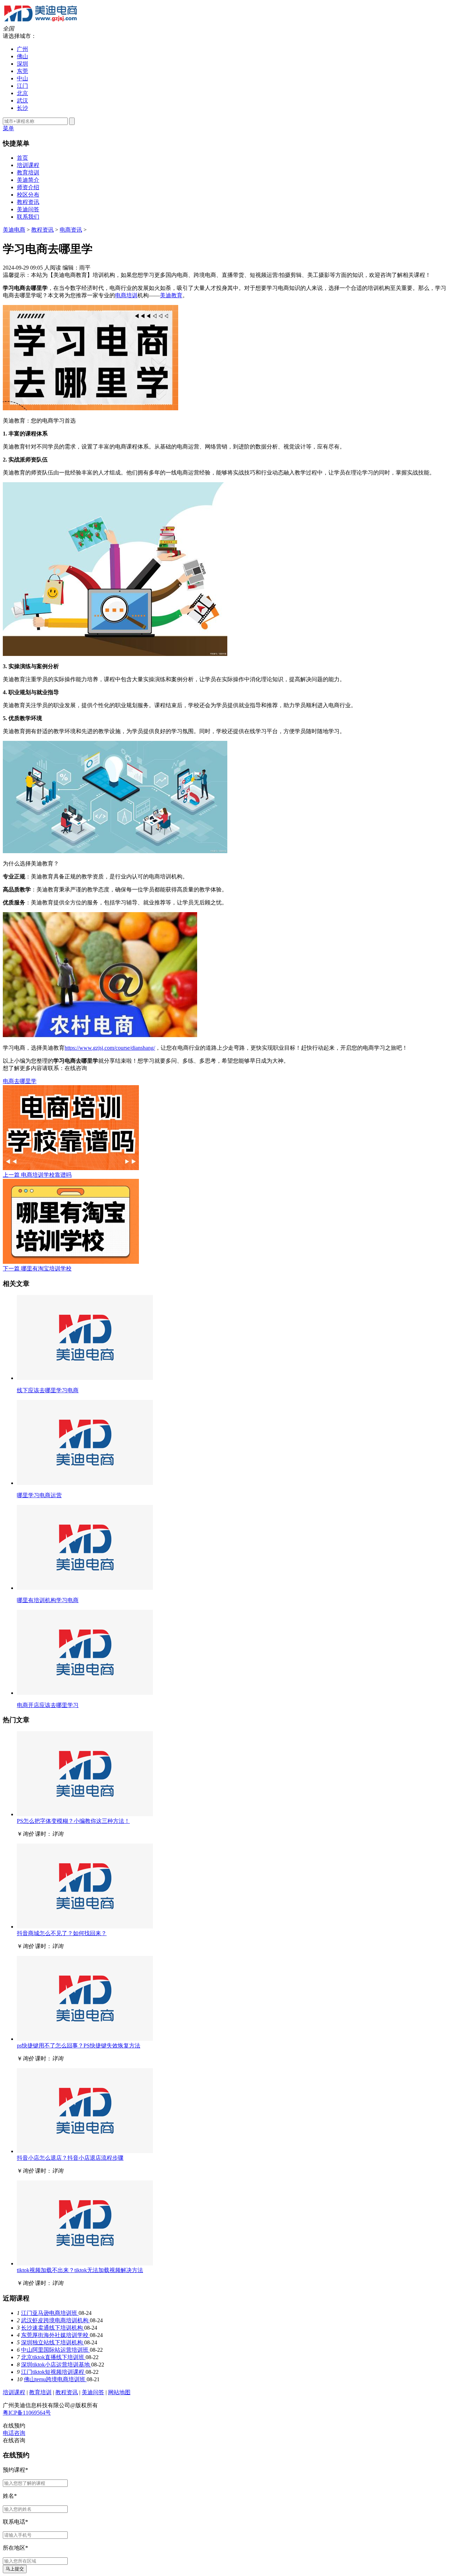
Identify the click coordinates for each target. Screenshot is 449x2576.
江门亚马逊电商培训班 (50, 2313)
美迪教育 (171, 295)
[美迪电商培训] (41, 22)
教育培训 (28, 172)
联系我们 (28, 217)
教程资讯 (28, 202)
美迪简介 (28, 180)
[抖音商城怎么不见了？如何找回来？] (85, 1927)
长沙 (22, 108)
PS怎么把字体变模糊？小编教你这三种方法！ (73, 1821)
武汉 (22, 101)
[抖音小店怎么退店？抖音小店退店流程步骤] (85, 2151)
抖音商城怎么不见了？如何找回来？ (62, 1933)
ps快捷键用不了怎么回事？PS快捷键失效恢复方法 (79, 2046)
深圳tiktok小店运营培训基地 (56, 2365)
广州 (22, 49)
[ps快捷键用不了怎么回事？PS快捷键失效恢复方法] (85, 2039)
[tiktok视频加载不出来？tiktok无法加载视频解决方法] (85, 2263)
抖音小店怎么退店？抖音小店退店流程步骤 (70, 2158)
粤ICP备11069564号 (27, 2413)
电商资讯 (71, 230)
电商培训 (126, 295)
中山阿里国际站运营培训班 (55, 2350)
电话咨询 (14, 2433)
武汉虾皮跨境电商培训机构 (55, 2320)
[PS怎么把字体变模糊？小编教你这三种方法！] (85, 1814)
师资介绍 (28, 187)
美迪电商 (14, 230)
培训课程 (28, 165)
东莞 (22, 71)
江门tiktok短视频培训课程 (53, 2372)
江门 (22, 86)
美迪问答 (28, 209)
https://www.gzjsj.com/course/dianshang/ (110, 1048)
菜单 (8, 128)
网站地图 (119, 2392)
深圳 (22, 64)
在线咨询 (76, 1068)
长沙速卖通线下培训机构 (53, 2328)
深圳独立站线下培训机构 (53, 2342)
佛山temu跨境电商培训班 (55, 2379)
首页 (22, 158)
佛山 (22, 56)
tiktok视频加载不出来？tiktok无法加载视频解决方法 (80, 2270)
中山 (22, 78)
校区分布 (28, 195)
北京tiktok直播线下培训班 (53, 2357)
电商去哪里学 (20, 1081)
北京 (22, 93)
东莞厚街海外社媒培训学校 (55, 2335)
